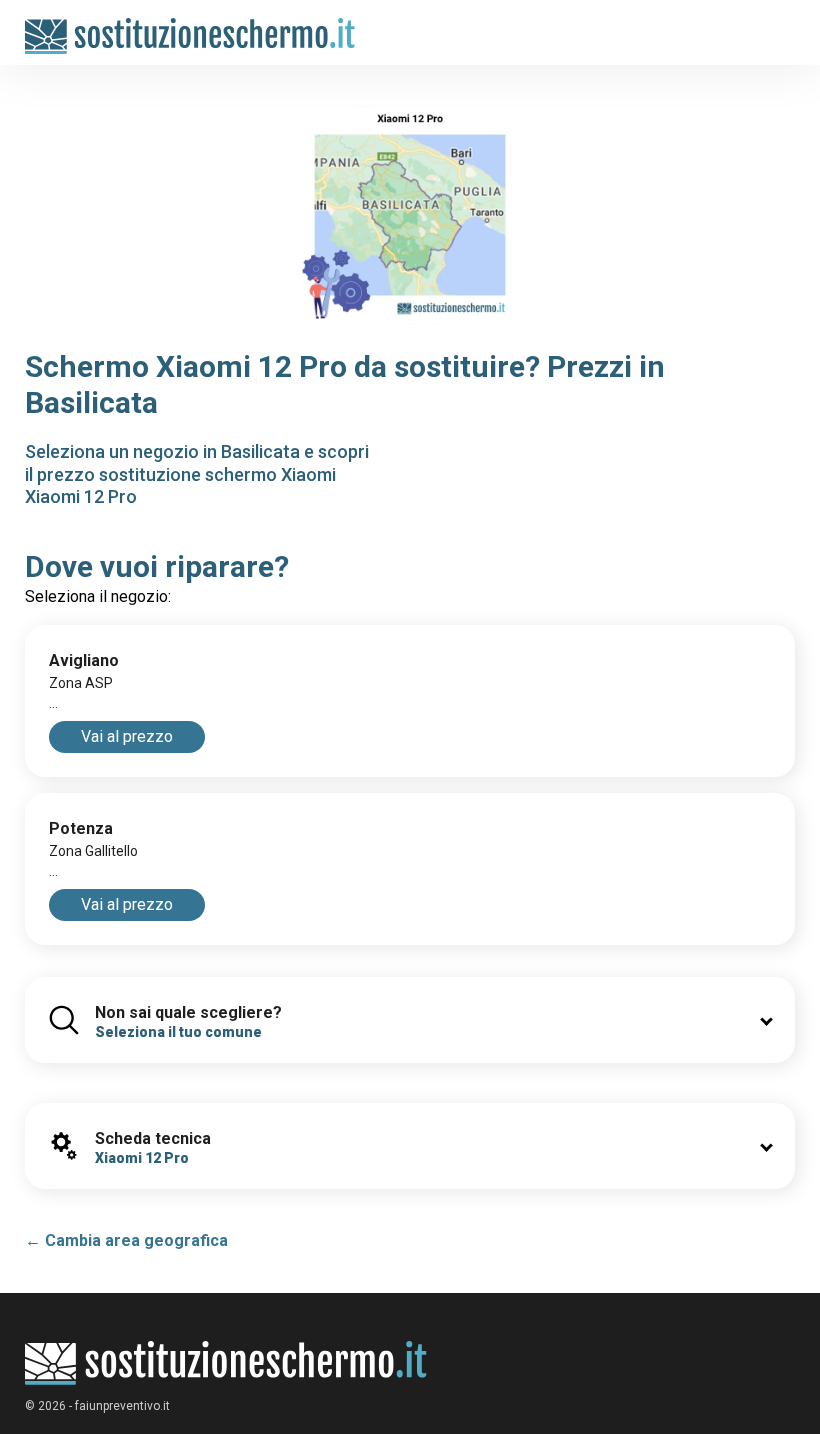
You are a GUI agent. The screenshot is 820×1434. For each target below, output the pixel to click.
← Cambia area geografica (126, 1240)
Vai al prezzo (127, 736)
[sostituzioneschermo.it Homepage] (226, 1363)
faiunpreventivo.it (122, 1406)
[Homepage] (190, 26)
